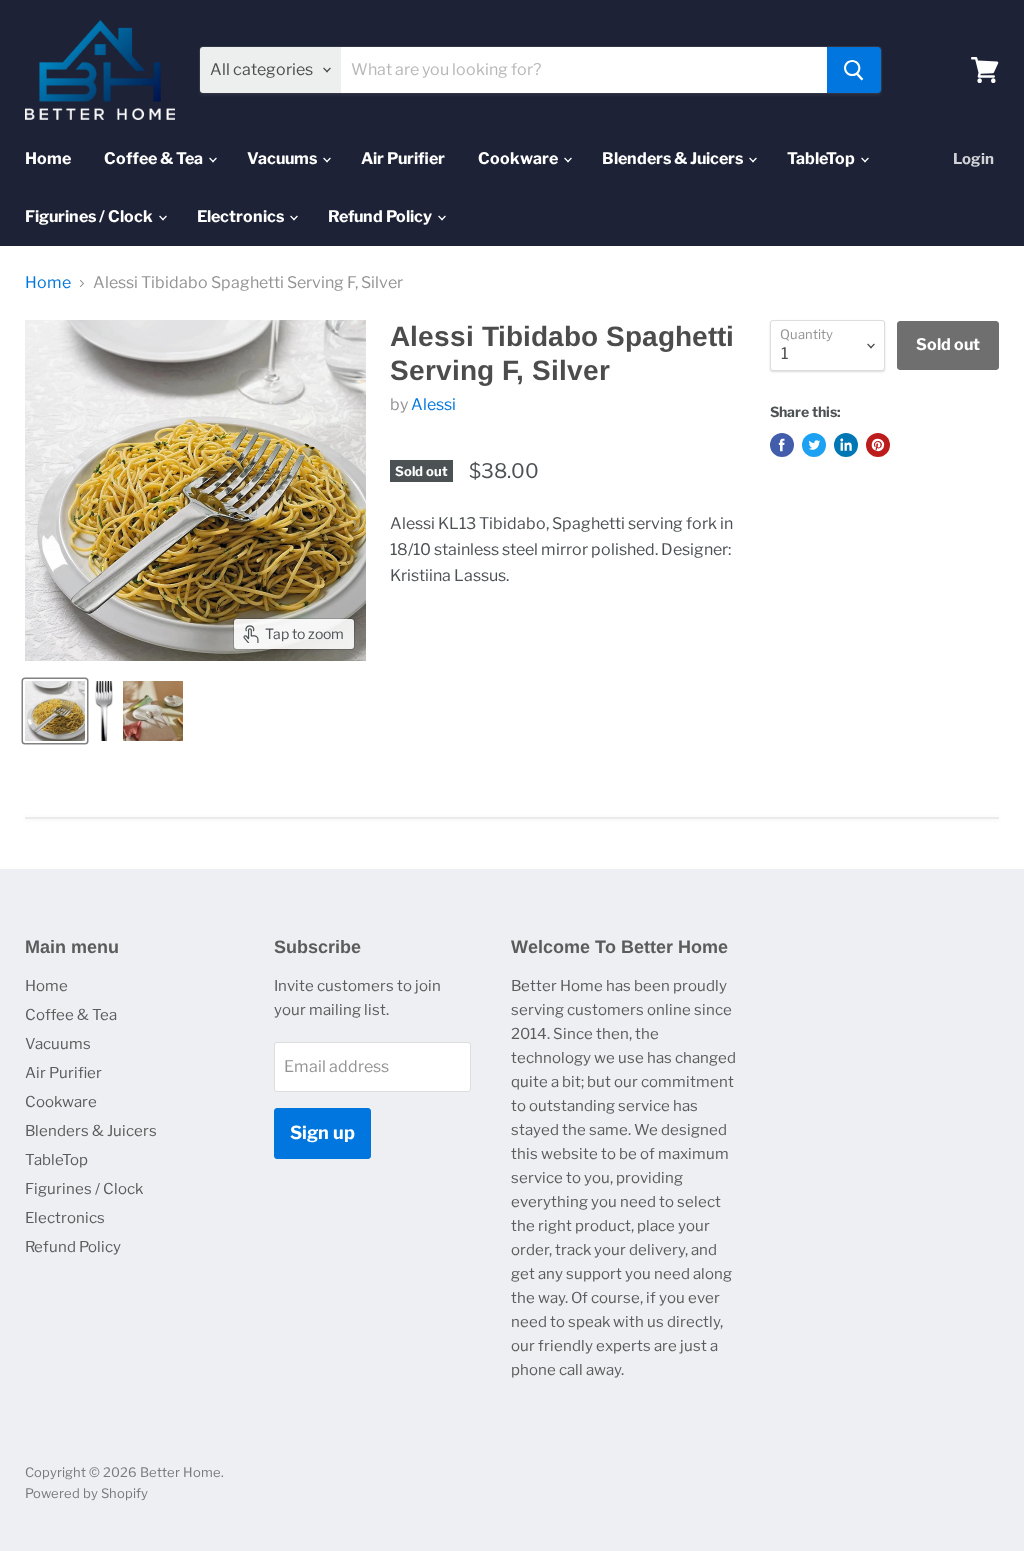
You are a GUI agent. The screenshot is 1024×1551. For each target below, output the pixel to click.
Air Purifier (403, 158)
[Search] (854, 70)
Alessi (433, 404)
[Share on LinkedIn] (846, 445)
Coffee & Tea (155, 158)
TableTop (822, 158)
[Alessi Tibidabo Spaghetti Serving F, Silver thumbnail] (55, 711)
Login (973, 159)
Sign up (322, 1132)
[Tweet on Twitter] (814, 445)
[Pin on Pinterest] (878, 445)
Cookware (519, 158)
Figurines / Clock (90, 216)
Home (48, 158)
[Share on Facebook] (782, 445)
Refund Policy (381, 216)
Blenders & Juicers (674, 158)
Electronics (242, 216)
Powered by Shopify (86, 1493)
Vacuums (283, 158)
